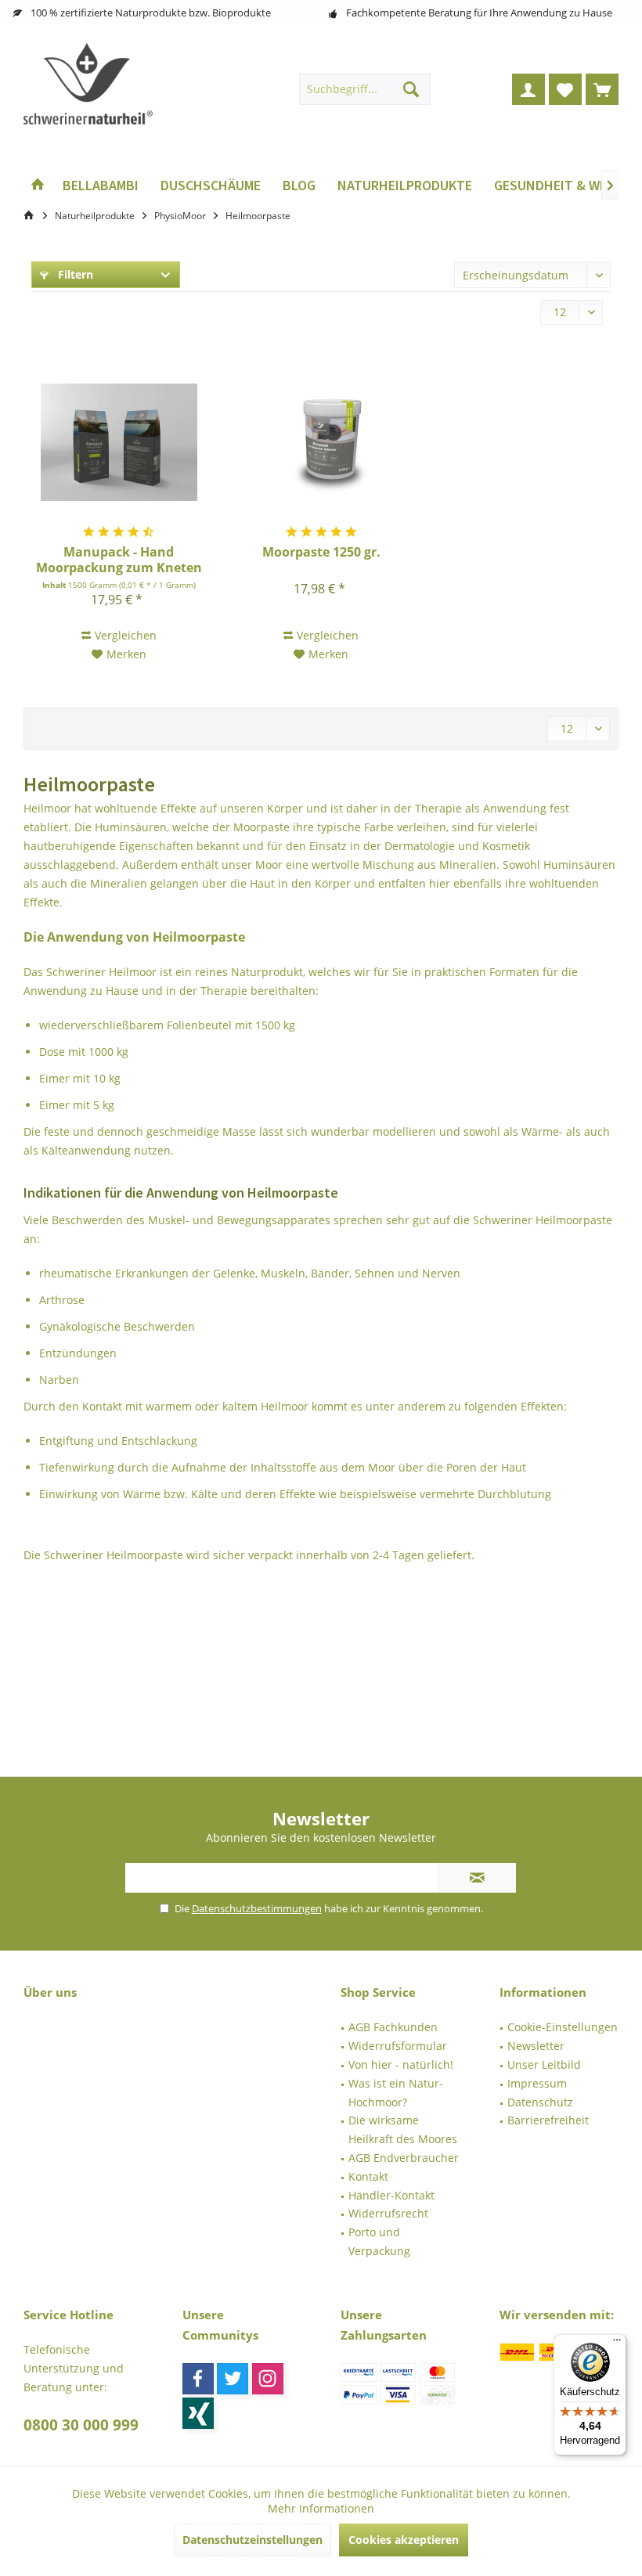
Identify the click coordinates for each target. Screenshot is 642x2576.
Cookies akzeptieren (404, 2540)
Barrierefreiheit (548, 2120)
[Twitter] (233, 2379)
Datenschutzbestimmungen (257, 1908)
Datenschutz (540, 2102)
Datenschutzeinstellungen (252, 2540)
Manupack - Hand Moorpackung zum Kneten (119, 560)
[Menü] (617, 2344)
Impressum (537, 2083)
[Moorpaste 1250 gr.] (321, 442)
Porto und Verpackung (379, 2241)
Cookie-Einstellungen (563, 2027)
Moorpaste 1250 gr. (321, 552)
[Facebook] (198, 2379)
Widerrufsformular (398, 2046)
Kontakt (368, 2176)
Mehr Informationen (321, 2508)
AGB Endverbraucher (404, 2158)
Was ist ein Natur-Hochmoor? (396, 2093)
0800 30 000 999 (81, 2425)
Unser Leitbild (544, 2064)
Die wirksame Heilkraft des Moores (403, 2129)
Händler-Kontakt (391, 2195)
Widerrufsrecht (388, 2213)
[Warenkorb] (602, 89)
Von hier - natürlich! (401, 2064)
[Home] (38, 186)
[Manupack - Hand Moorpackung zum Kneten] (119, 442)
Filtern (74, 274)
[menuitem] (602, 89)
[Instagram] (268, 2379)
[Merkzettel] (565, 89)
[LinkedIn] (198, 2413)
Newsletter (536, 2046)
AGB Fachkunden (393, 2027)
